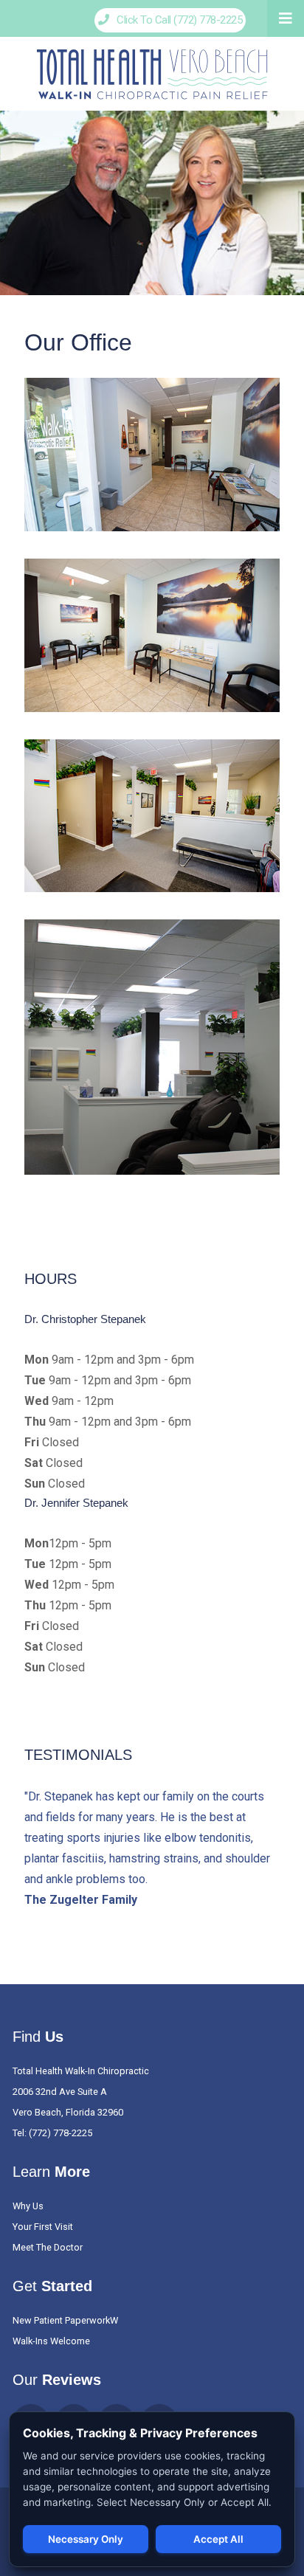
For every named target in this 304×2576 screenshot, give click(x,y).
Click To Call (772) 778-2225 (176, 20)
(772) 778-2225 (61, 2133)
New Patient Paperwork (61, 2320)
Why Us (28, 2206)
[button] (286, 18)
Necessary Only (86, 2539)
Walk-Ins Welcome (51, 2341)
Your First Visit (43, 2227)
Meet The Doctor (48, 2247)
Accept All (218, 2539)
